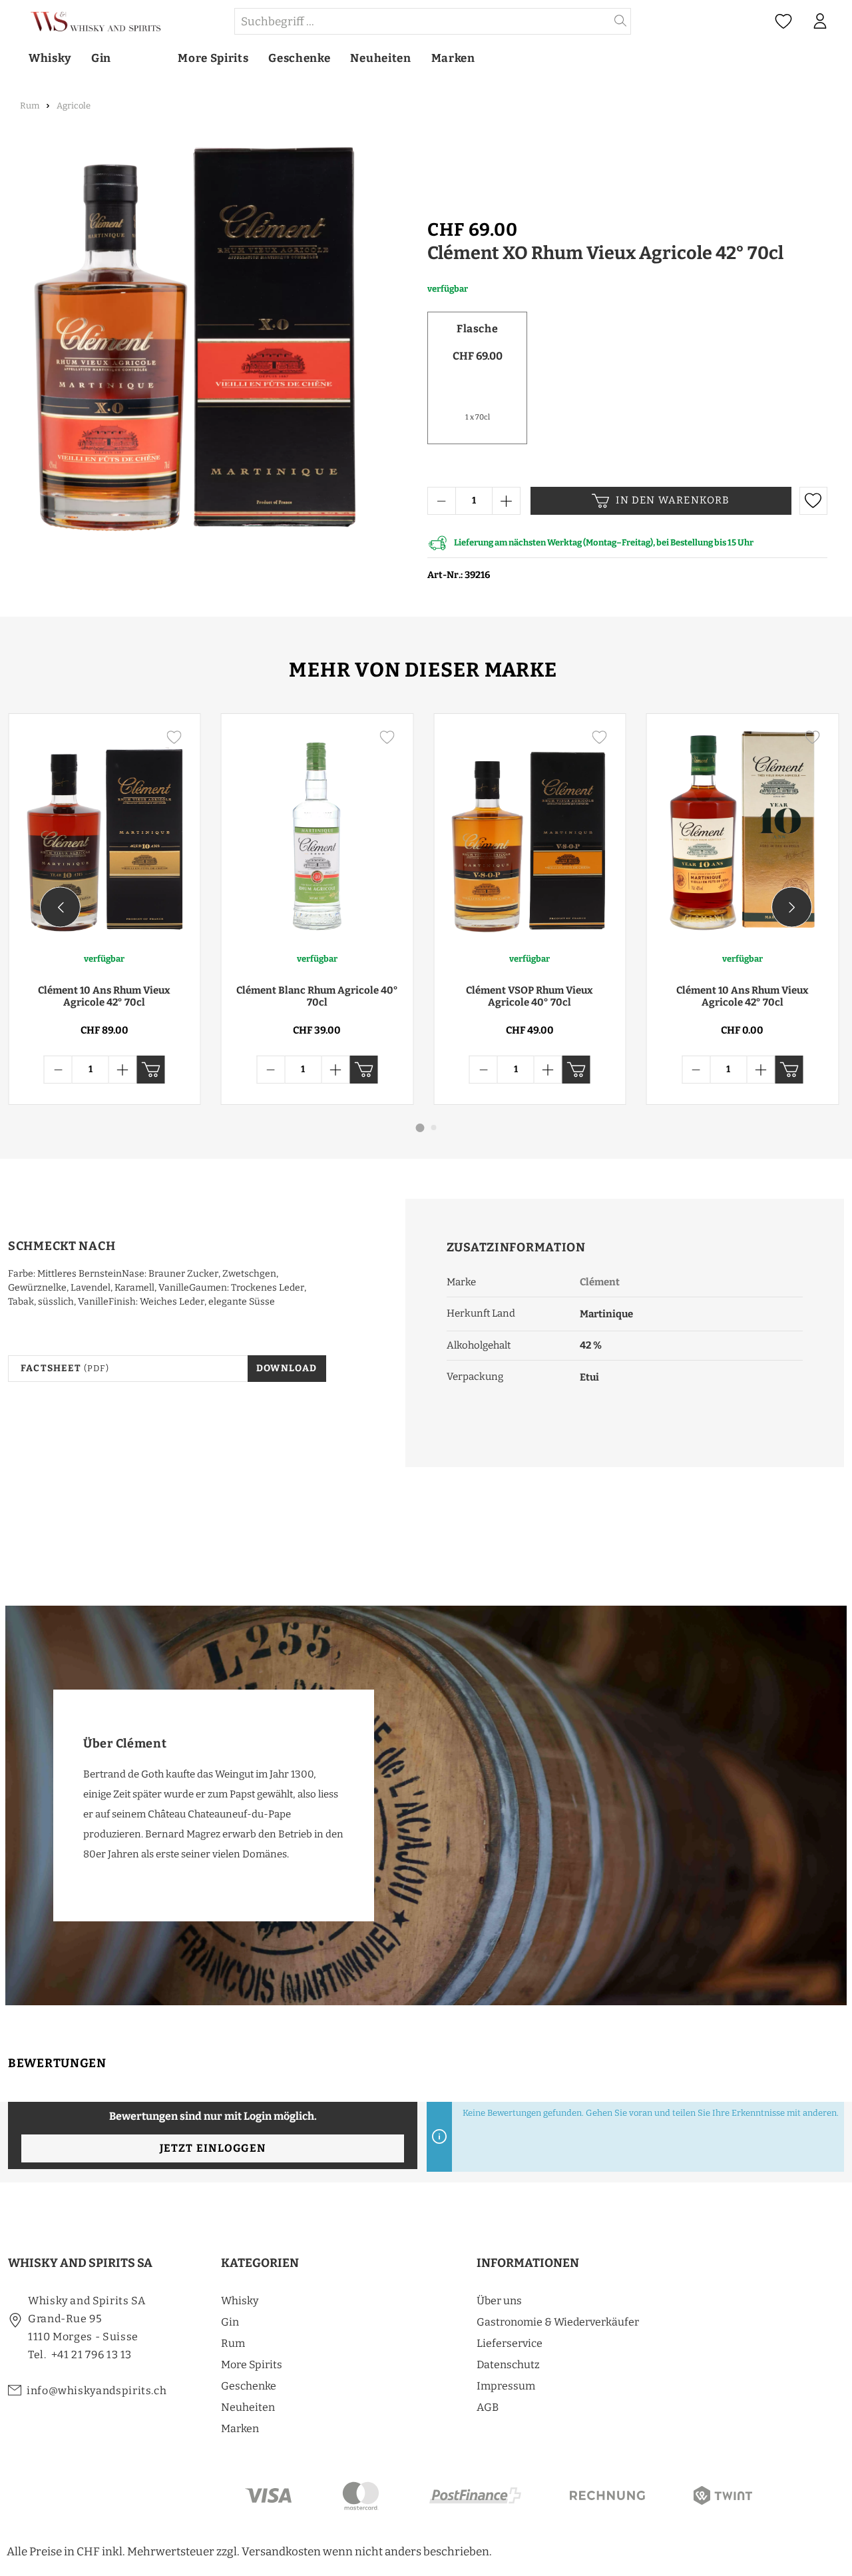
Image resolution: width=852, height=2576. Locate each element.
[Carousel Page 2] (434, 1127)
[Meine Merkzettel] (783, 22)
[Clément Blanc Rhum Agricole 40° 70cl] (318, 832)
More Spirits (252, 2365)
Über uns (499, 2301)
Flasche (477, 329)
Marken (240, 2428)
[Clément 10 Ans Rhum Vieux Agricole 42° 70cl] (105, 832)
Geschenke (249, 2386)
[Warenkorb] (845, 22)
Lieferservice (510, 2343)
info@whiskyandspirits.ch (97, 2391)
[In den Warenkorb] (151, 1070)
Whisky (240, 2301)
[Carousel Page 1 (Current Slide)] (420, 1128)
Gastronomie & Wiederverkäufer (558, 2322)
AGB (488, 2407)
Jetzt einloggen (213, 2148)
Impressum (506, 2386)
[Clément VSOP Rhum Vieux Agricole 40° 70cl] (530, 832)
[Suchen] (621, 21)
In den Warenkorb (673, 500)
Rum (233, 2343)
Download (287, 1368)
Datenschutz (508, 2365)
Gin (230, 2322)
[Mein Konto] (820, 21)
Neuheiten (248, 2407)
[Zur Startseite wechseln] (120, 22)
